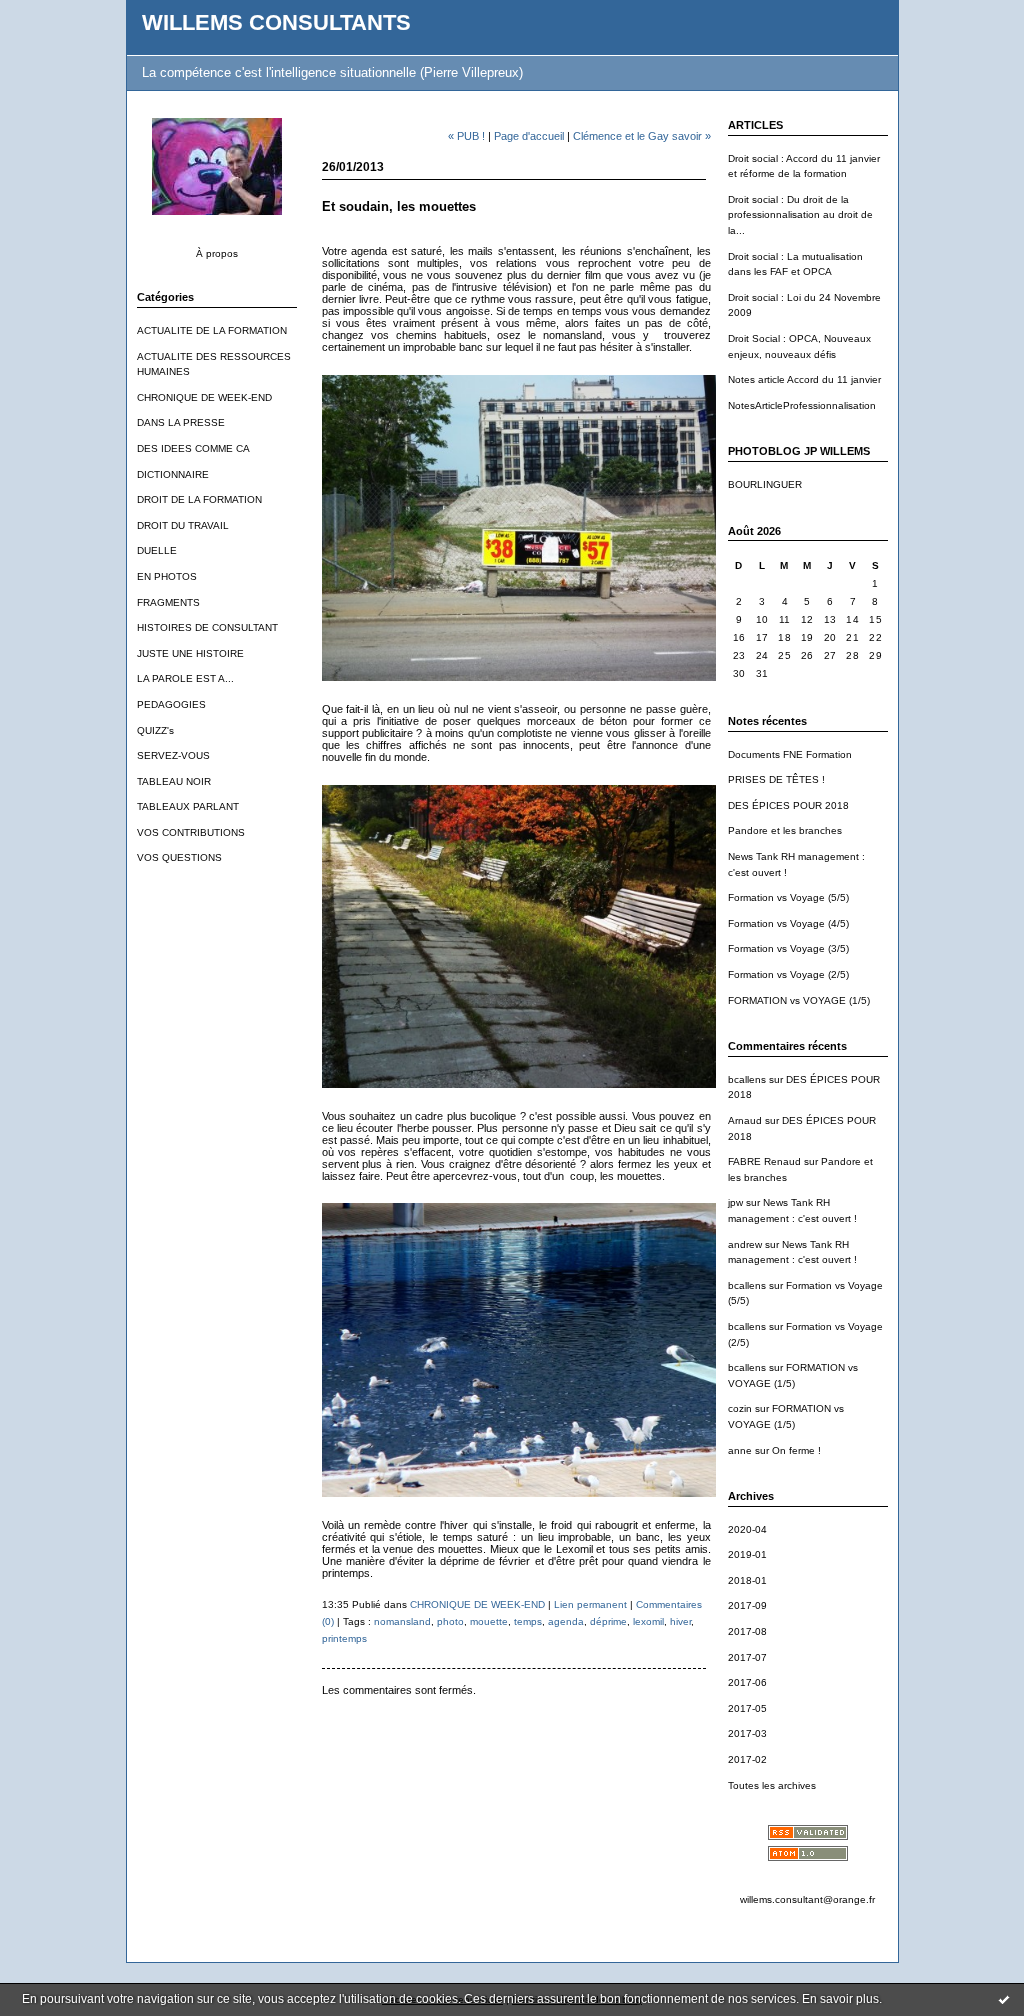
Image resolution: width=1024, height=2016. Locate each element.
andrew (745, 1244)
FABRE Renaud (764, 1161)
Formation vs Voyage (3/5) (788, 948)
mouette (489, 1621)
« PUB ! (466, 136)
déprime (608, 1621)
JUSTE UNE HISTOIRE (190, 653)
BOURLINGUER (765, 484)
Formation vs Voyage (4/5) (788, 923)
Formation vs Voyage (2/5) (788, 974)
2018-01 (747, 1580)
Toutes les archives (772, 1785)
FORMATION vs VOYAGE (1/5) (799, 1000)
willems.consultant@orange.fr (807, 1899)
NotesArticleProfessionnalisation (802, 405)
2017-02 (747, 1759)
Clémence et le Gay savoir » (642, 136)
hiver (680, 1621)
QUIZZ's (155, 730)
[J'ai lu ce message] (1004, 1999)
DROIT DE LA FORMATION (199, 499)
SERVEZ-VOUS (173, 755)
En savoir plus (840, 1999)
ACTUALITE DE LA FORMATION (212, 330)
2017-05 (747, 1708)
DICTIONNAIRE (173, 474)
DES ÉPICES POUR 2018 (788, 805)
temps (528, 1621)
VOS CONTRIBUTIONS (191, 832)
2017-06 (747, 1682)
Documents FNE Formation (790, 754)
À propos (217, 253)
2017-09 (747, 1605)
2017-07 (747, 1657)
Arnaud (745, 1120)
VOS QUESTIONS (179, 857)
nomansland (402, 1621)
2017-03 (747, 1733)
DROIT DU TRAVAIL (183, 525)
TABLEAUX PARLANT (188, 806)
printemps (344, 1638)
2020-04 (747, 1529)
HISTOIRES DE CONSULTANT (207, 627)
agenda (566, 1621)
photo (450, 1621)
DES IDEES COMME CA (193, 448)
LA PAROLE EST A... (185, 678)
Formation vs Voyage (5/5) (788, 897)
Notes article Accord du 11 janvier (804, 379)
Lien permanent (590, 1604)
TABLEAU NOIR (174, 781)
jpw (735, 1202)
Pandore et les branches (785, 830)
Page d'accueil (529, 136)
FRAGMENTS (168, 602)
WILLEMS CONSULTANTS (276, 22)
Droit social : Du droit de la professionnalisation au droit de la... (800, 215)
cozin (740, 1408)
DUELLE (157, 550)
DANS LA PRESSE (181, 422)
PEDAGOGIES (171, 704)
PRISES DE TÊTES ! (776, 779)
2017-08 (747, 1631)
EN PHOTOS (167, 576)
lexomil (648, 1621)
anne (740, 1450)
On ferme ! (796, 1450)
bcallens (747, 1079)
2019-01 (747, 1554)
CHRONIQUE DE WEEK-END (204, 397)
